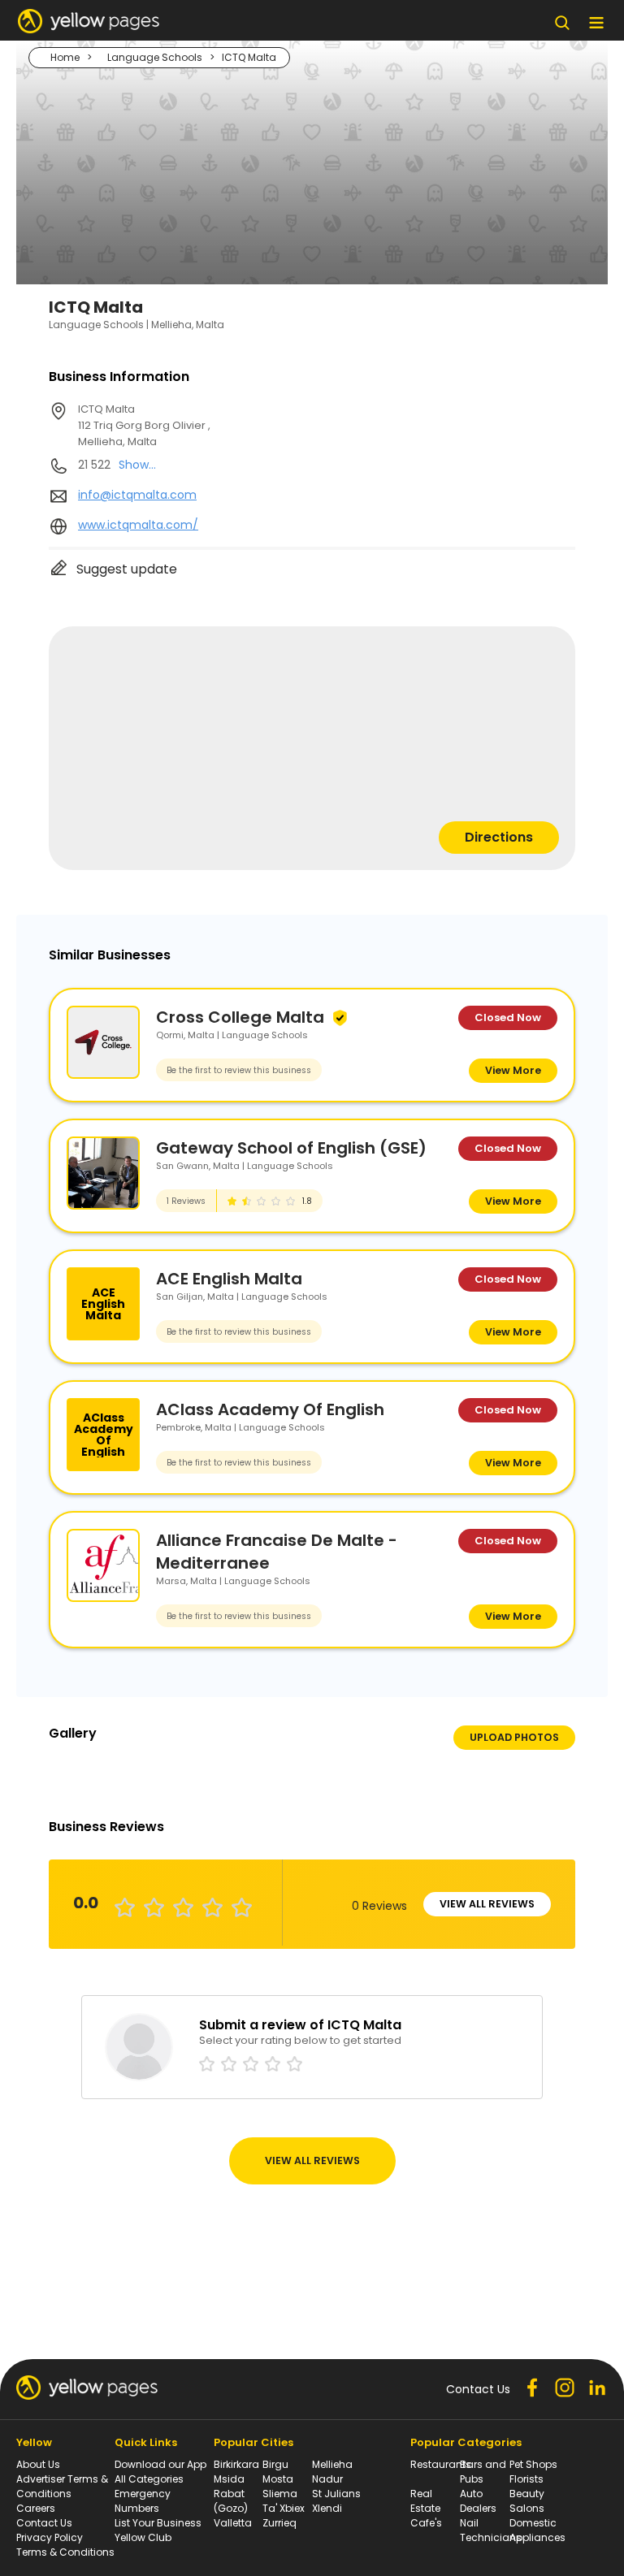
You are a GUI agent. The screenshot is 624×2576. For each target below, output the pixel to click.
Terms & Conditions (65, 2552)
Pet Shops (533, 2464)
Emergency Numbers (143, 2501)
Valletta (233, 2523)
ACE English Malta (229, 1279)
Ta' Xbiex (284, 2508)
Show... (137, 465)
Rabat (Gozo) (231, 2501)
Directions (499, 837)
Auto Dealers (478, 2501)
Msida (229, 2479)
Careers (36, 2508)
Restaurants (441, 2464)
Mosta (278, 2479)
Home (65, 57)
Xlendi (327, 2508)
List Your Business (158, 2523)
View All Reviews (487, 1904)
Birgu (275, 2464)
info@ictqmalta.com (137, 495)
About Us (38, 2464)
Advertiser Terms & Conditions (62, 2486)
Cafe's (426, 2523)
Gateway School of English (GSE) (291, 1148)
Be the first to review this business (239, 1070)
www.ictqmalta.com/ (138, 525)
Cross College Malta (240, 1017)
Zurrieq (279, 2523)
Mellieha (332, 2464)
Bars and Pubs (483, 2472)
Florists (526, 2479)
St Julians (336, 2494)
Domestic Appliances (537, 2530)
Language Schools (155, 57)
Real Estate (425, 2501)
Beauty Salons (527, 2501)
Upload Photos (514, 1737)
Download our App (160, 2464)
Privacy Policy (50, 2537)
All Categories (149, 2479)
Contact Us (44, 2523)
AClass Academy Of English (270, 1409)
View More (513, 1070)
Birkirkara (236, 2464)
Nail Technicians (491, 2530)
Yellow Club (143, 2537)
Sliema (280, 2494)
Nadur (327, 2479)
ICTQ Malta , (144, 425)
